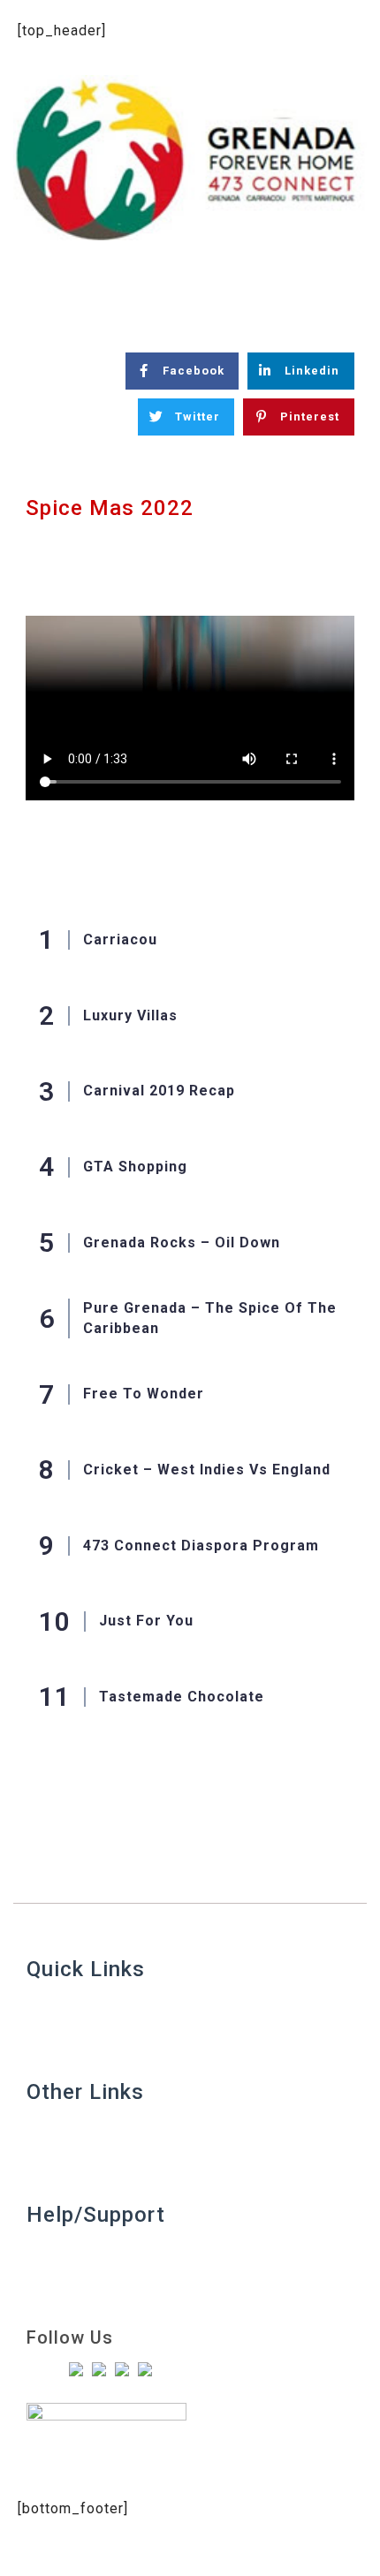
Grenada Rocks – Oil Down (182, 1243)
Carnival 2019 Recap (159, 1091)
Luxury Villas (130, 1015)
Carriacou (120, 939)
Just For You (146, 1621)
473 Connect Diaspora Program (201, 1546)
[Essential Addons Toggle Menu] (348, 289)
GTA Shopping (135, 1167)
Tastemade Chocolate (182, 1697)
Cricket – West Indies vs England (207, 1470)
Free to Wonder (144, 1394)
